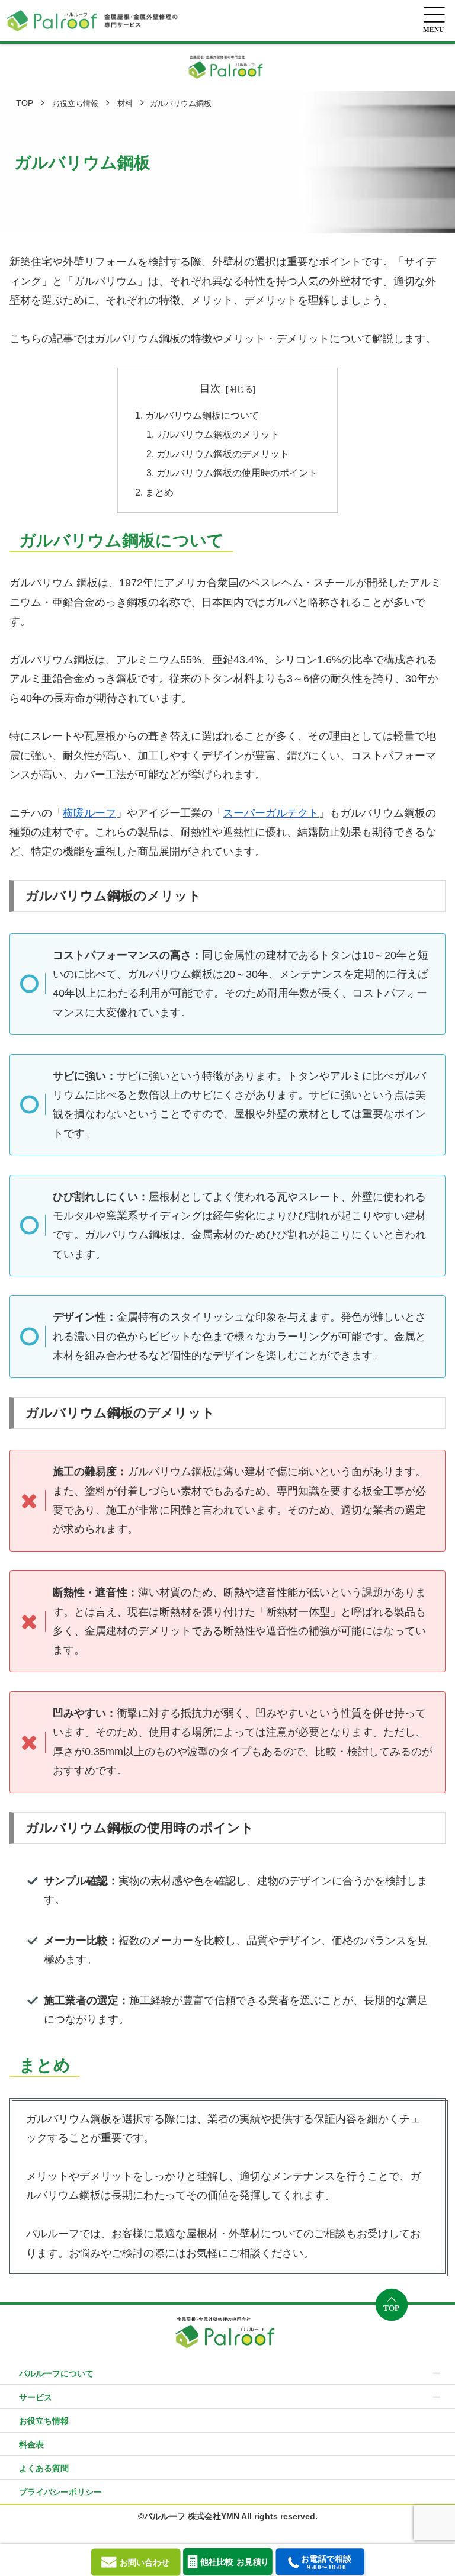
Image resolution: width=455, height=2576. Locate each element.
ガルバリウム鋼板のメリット (218, 434)
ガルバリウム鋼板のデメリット (223, 454)
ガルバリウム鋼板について (202, 415)
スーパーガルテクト (271, 813)
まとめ (159, 492)
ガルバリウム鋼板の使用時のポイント (237, 473)
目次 (210, 388)
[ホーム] (25, 103)
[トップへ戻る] (392, 2305)
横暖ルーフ (89, 813)
